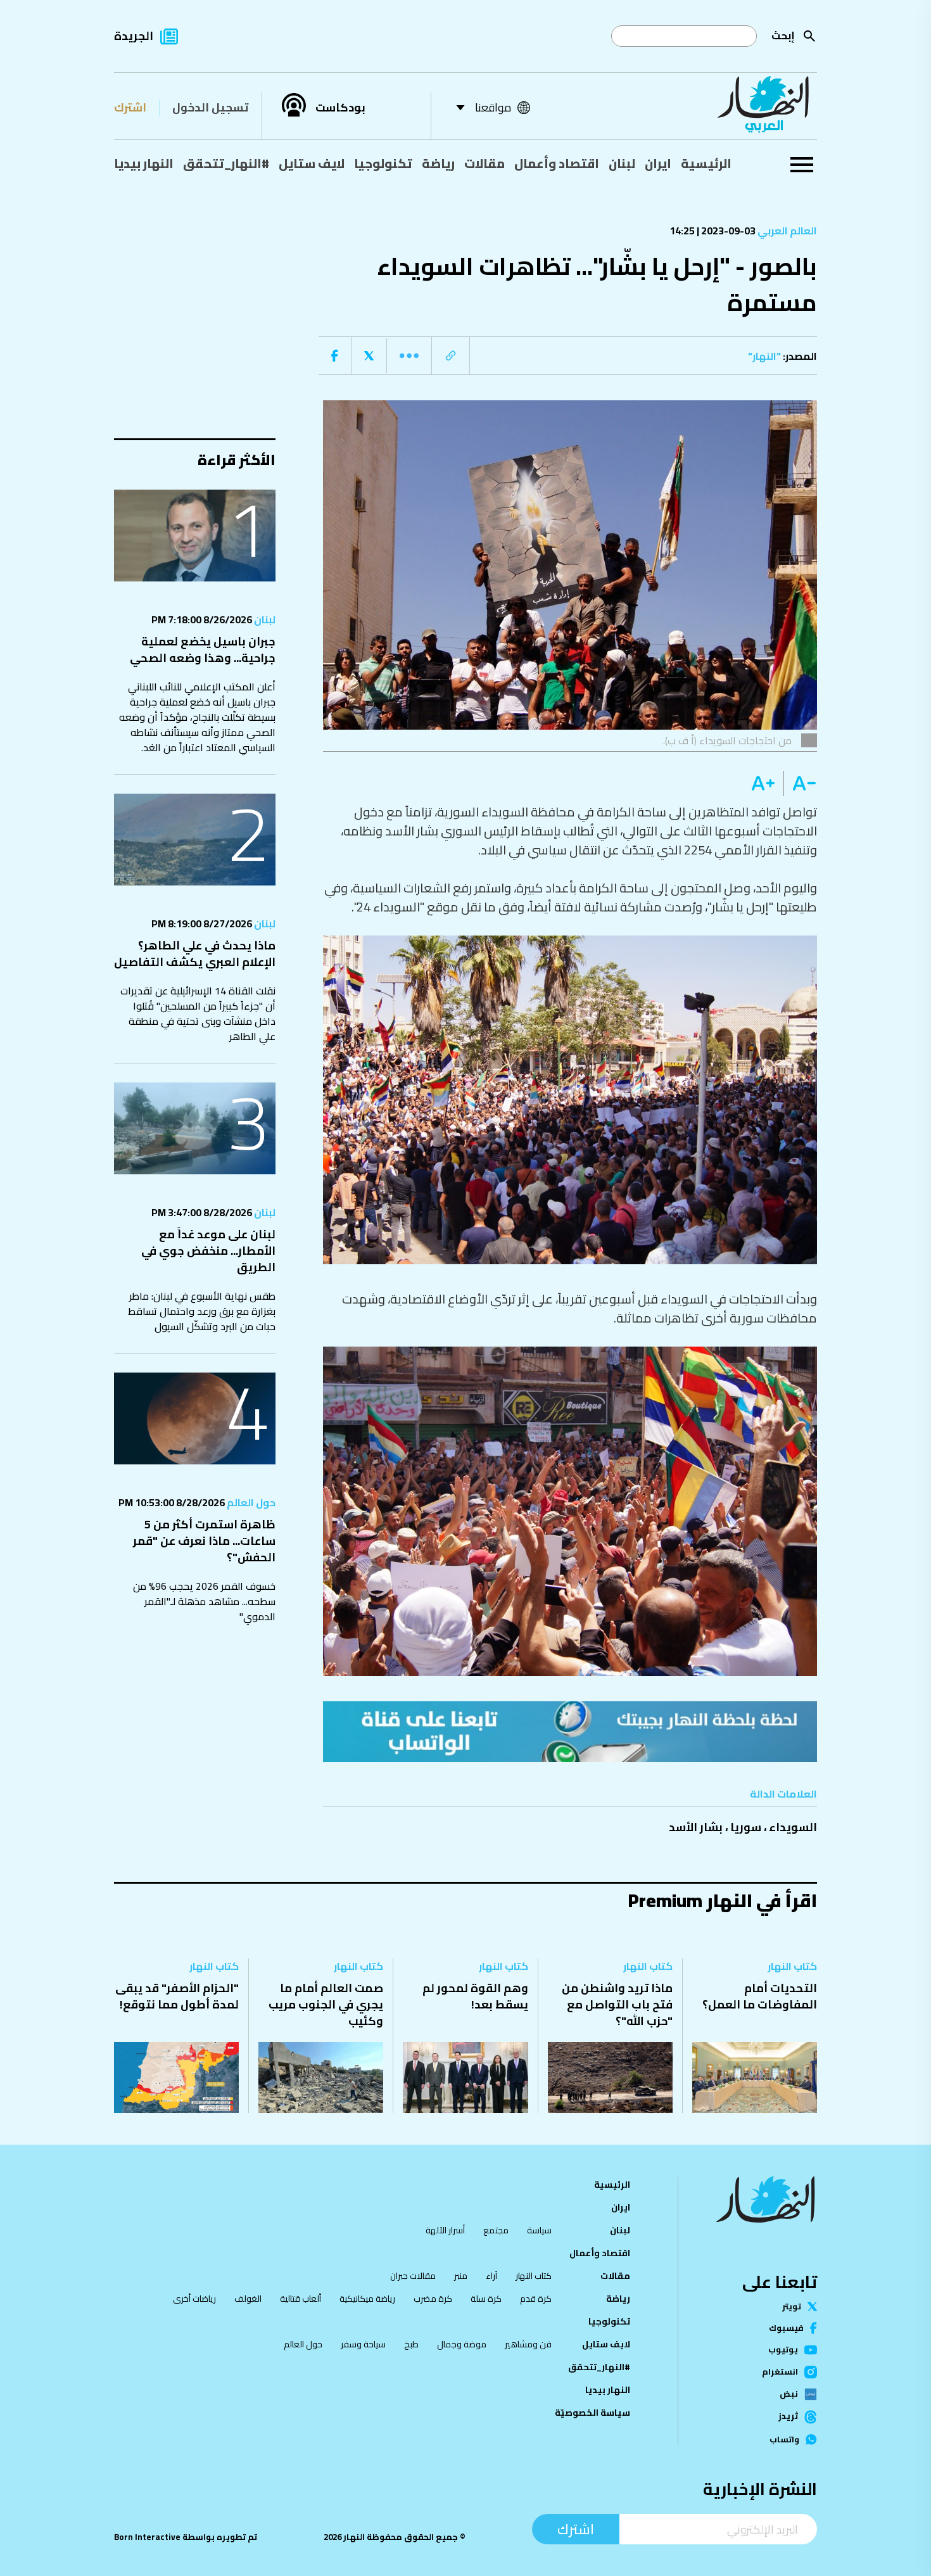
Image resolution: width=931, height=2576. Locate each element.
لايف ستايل (312, 163)
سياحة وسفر (363, 2344)
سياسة (539, 2230)
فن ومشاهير (528, 2344)
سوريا (746, 1827)
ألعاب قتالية (301, 2299)
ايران (658, 163)
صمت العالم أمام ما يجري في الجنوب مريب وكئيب (326, 2004)
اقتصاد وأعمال (557, 163)
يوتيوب (783, 2350)
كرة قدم (536, 2299)
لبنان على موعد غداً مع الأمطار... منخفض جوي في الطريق (208, 1251)
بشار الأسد (696, 1827)
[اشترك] (570, 1732)
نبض (789, 2394)
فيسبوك (786, 2328)
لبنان (622, 163)
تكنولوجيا (383, 163)
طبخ (411, 2344)
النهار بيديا (144, 163)
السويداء (793, 1827)
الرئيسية (706, 163)
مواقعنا (493, 107)
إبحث (783, 35)
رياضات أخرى (194, 2299)
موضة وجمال (462, 2344)
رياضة (438, 163)
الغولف (248, 2299)
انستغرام (780, 2372)
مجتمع (496, 2230)
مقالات (484, 163)
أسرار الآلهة (445, 2230)
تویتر (792, 2306)
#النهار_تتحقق (226, 163)
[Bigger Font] (763, 784)
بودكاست (340, 108)
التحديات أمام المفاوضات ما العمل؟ (760, 1996)
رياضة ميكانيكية (367, 2299)
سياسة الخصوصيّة (592, 2413)
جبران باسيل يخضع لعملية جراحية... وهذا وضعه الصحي (203, 650)
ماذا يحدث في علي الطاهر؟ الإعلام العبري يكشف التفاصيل (195, 954)
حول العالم (250, 1502)
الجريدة (134, 36)
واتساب (784, 2440)
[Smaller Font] (800, 784)
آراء (491, 2276)
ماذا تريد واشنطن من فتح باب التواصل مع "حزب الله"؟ (617, 2004)
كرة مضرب (433, 2299)
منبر (461, 2276)
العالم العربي (786, 231)
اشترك (130, 107)
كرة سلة (486, 2299)
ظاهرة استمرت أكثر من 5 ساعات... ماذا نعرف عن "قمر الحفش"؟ (204, 1541)
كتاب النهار (792, 1966)
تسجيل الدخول (210, 107)
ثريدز (788, 2417)
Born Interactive (147, 2537)
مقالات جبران (413, 2276)
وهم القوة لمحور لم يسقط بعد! (475, 1996)
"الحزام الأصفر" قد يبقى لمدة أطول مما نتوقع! (177, 1996)
